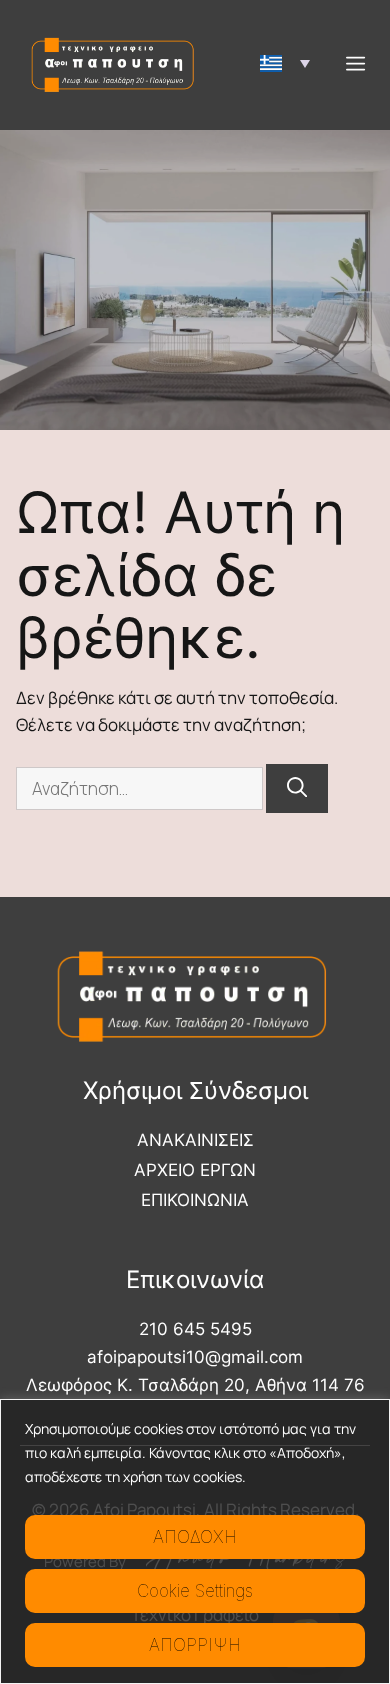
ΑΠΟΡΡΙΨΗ (195, 1645)
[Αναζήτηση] (297, 789)
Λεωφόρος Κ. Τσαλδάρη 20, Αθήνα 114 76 (195, 1385)
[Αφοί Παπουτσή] (114, 65)
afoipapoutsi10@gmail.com (195, 1357)
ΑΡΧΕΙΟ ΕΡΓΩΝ (195, 1170)
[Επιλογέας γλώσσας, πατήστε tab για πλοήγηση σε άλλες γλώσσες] (285, 63)
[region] (195, 1541)
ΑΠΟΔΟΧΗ (195, 1537)
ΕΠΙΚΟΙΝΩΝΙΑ (195, 1200)
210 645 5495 (195, 1329)
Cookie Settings (195, 1591)
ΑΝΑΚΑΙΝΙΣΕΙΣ (195, 1140)
